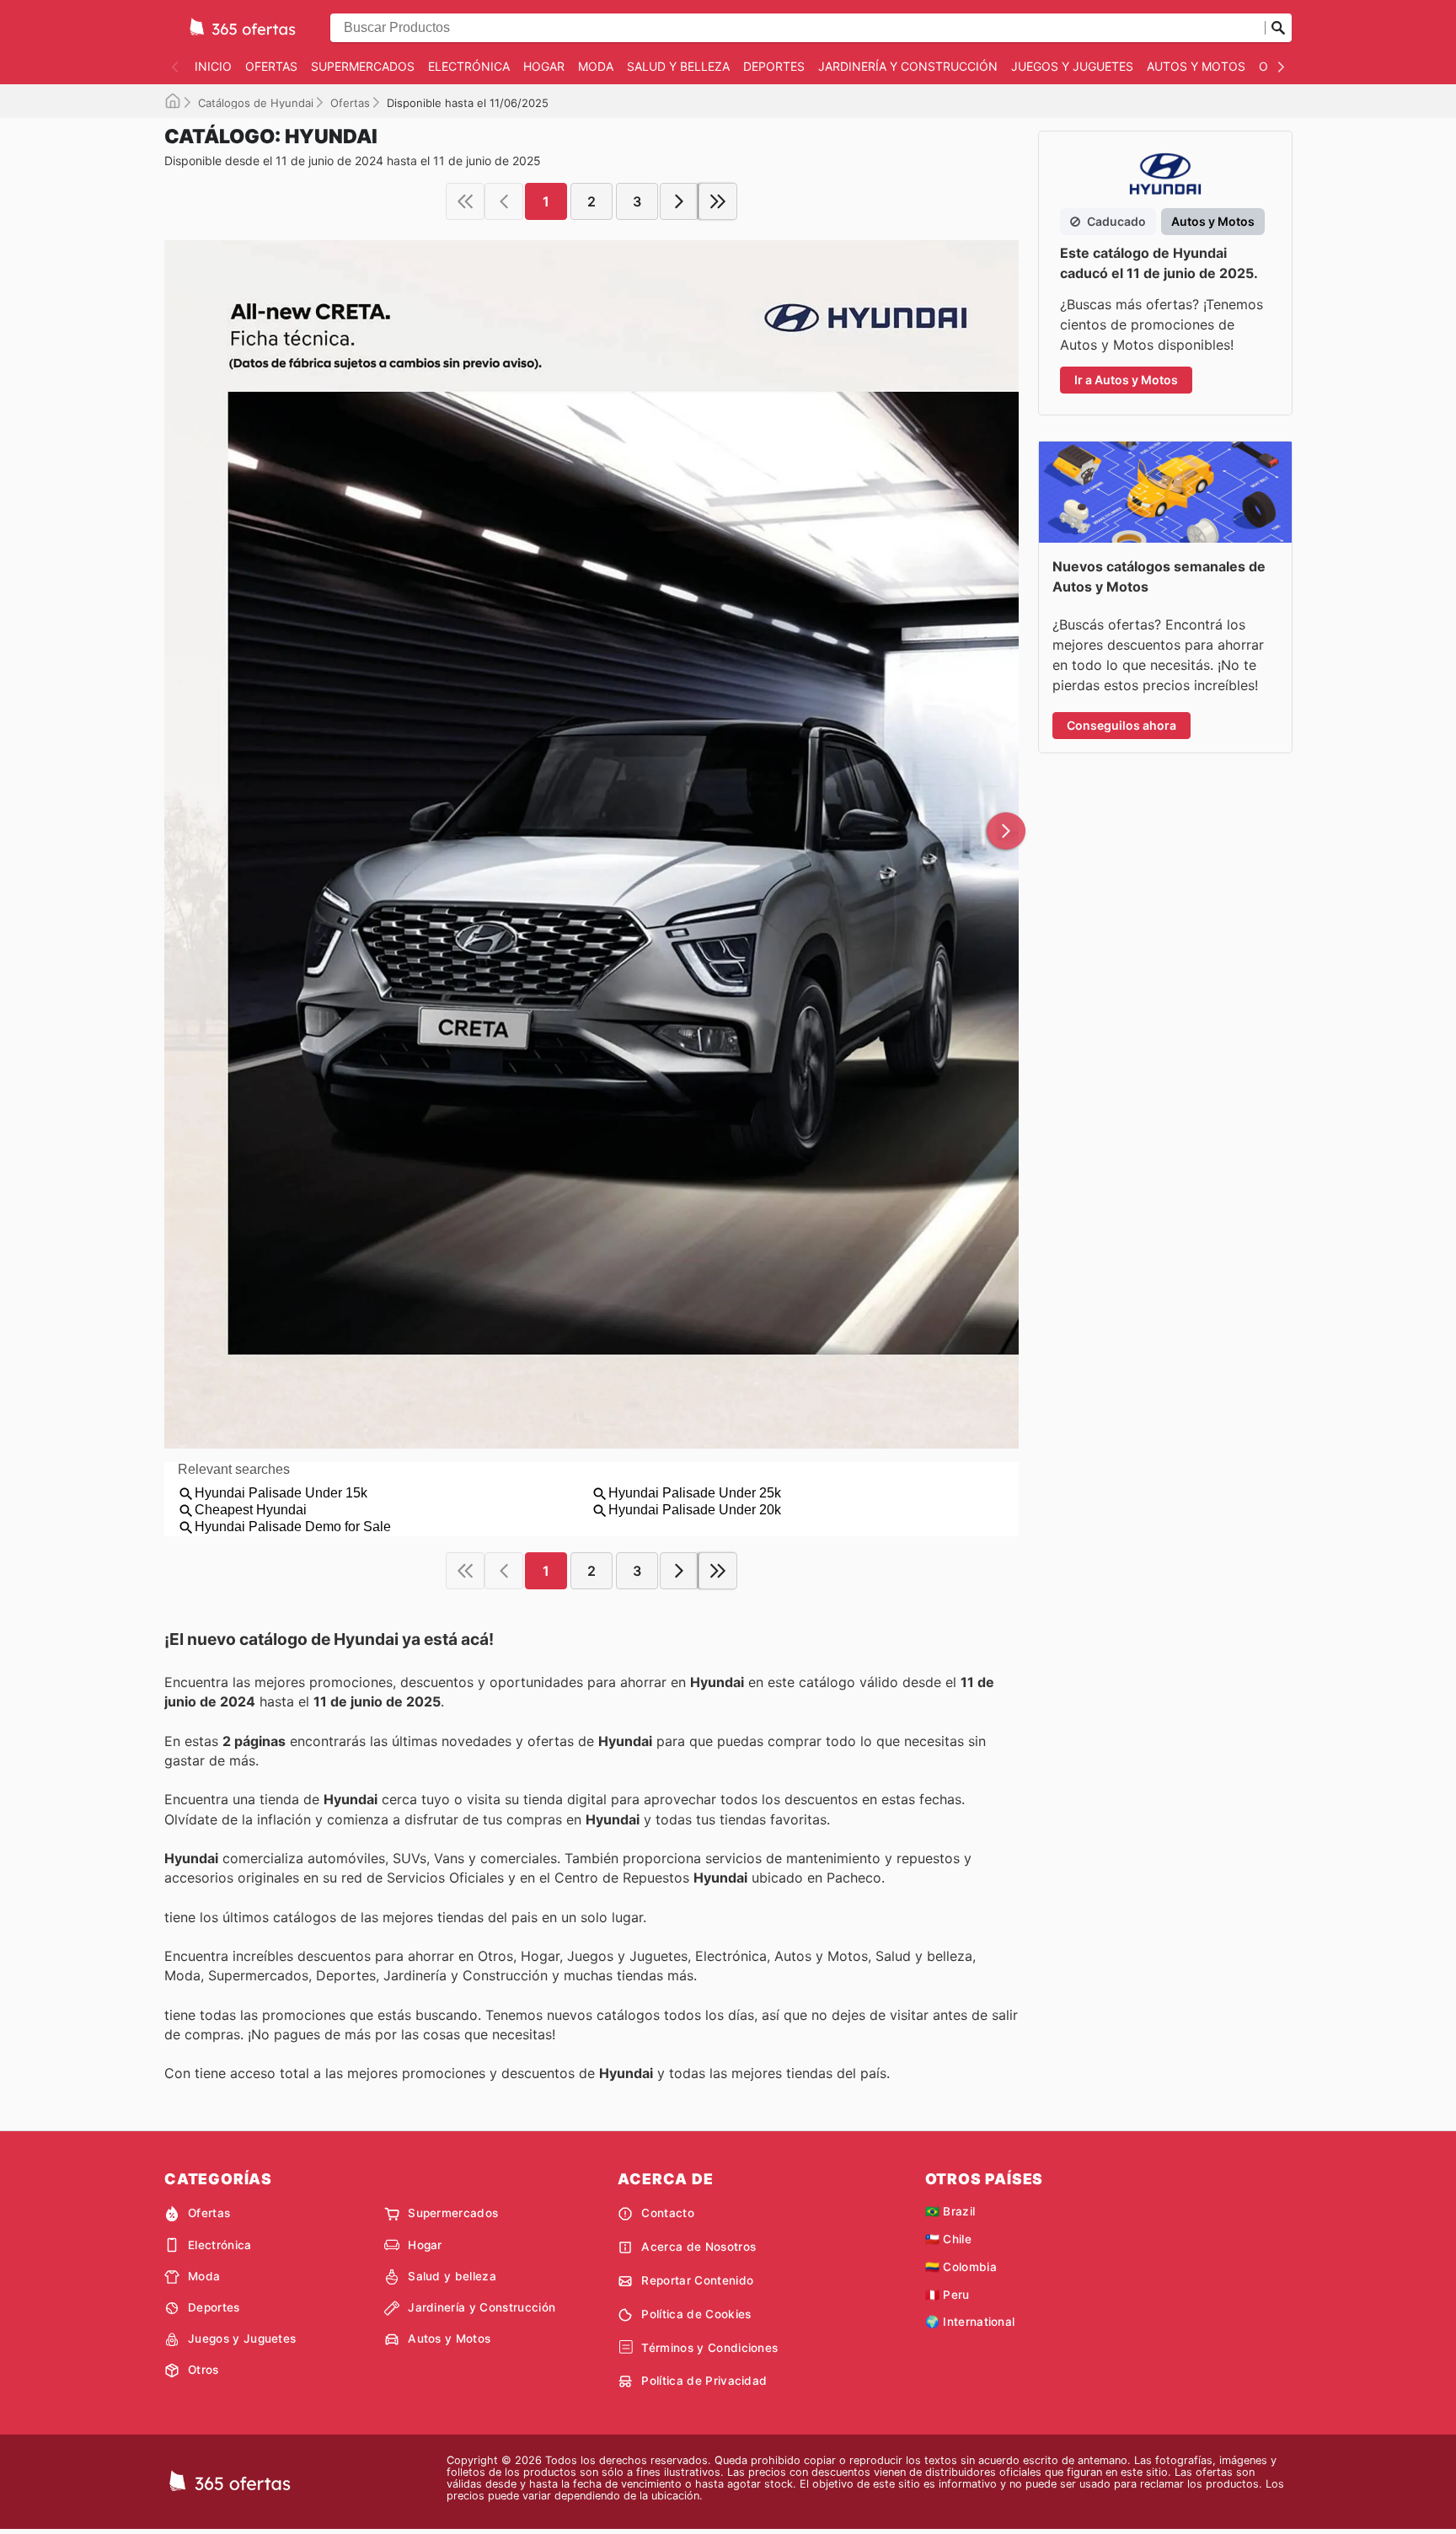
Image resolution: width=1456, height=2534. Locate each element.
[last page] (718, 201)
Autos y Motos (1196, 66)
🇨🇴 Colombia (961, 2267)
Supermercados (363, 66)
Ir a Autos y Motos (1126, 380)
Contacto (668, 2213)
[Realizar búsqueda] (1278, 28)
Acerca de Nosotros (699, 2247)
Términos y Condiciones (709, 2348)
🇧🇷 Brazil (950, 2211)
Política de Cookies (696, 2314)
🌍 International (970, 2322)
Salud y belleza (678, 66)
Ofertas (271, 66)
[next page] (679, 201)
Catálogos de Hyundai (256, 103)
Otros (203, 2370)
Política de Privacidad (704, 2381)
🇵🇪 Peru (947, 2295)
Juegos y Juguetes (1072, 66)
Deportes (774, 66)
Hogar (544, 66)
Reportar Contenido (697, 2280)
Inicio (213, 66)
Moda (596, 66)
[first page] (465, 201)
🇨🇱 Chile (948, 2239)
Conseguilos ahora (1121, 725)
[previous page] (504, 201)
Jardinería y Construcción (908, 66)
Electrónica (469, 66)
